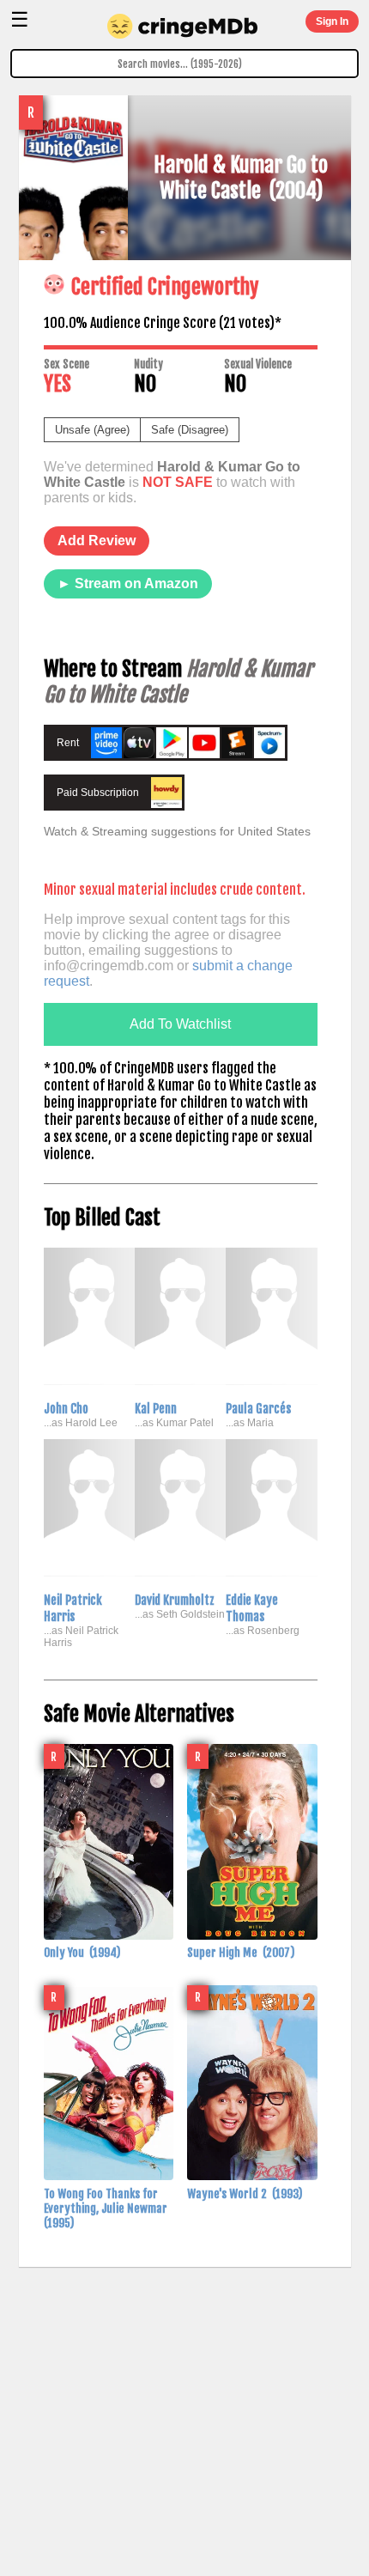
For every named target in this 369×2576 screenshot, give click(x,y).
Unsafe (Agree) (92, 430)
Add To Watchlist (180, 1024)
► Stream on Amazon (128, 583)
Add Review (97, 541)
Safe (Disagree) (190, 430)
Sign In (332, 21)
